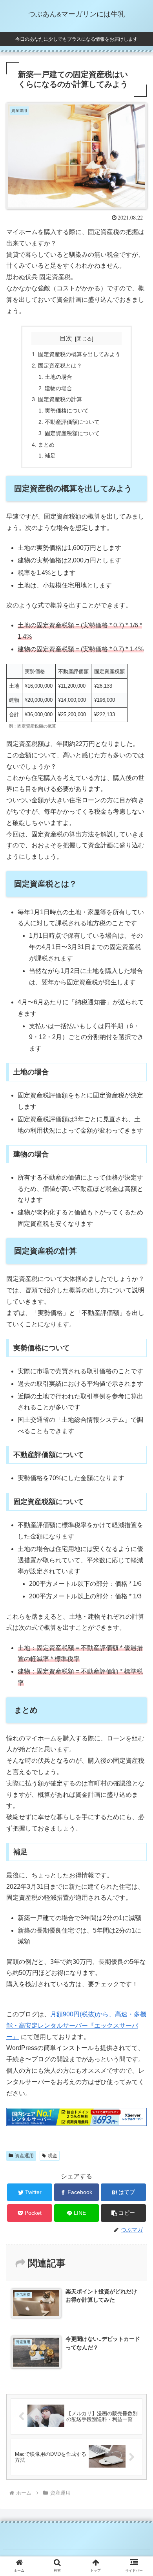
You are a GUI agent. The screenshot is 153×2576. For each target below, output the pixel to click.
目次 (66, 338)
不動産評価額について (72, 422)
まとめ (46, 445)
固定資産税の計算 (60, 399)
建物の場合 (58, 388)
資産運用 (24, 2156)
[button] (123, 2213)
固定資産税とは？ (60, 366)
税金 (53, 2156)
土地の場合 (58, 377)
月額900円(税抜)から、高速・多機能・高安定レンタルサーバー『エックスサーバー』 (76, 2026)
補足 (50, 456)
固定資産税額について (72, 433)
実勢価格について (67, 411)
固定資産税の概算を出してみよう (79, 354)
